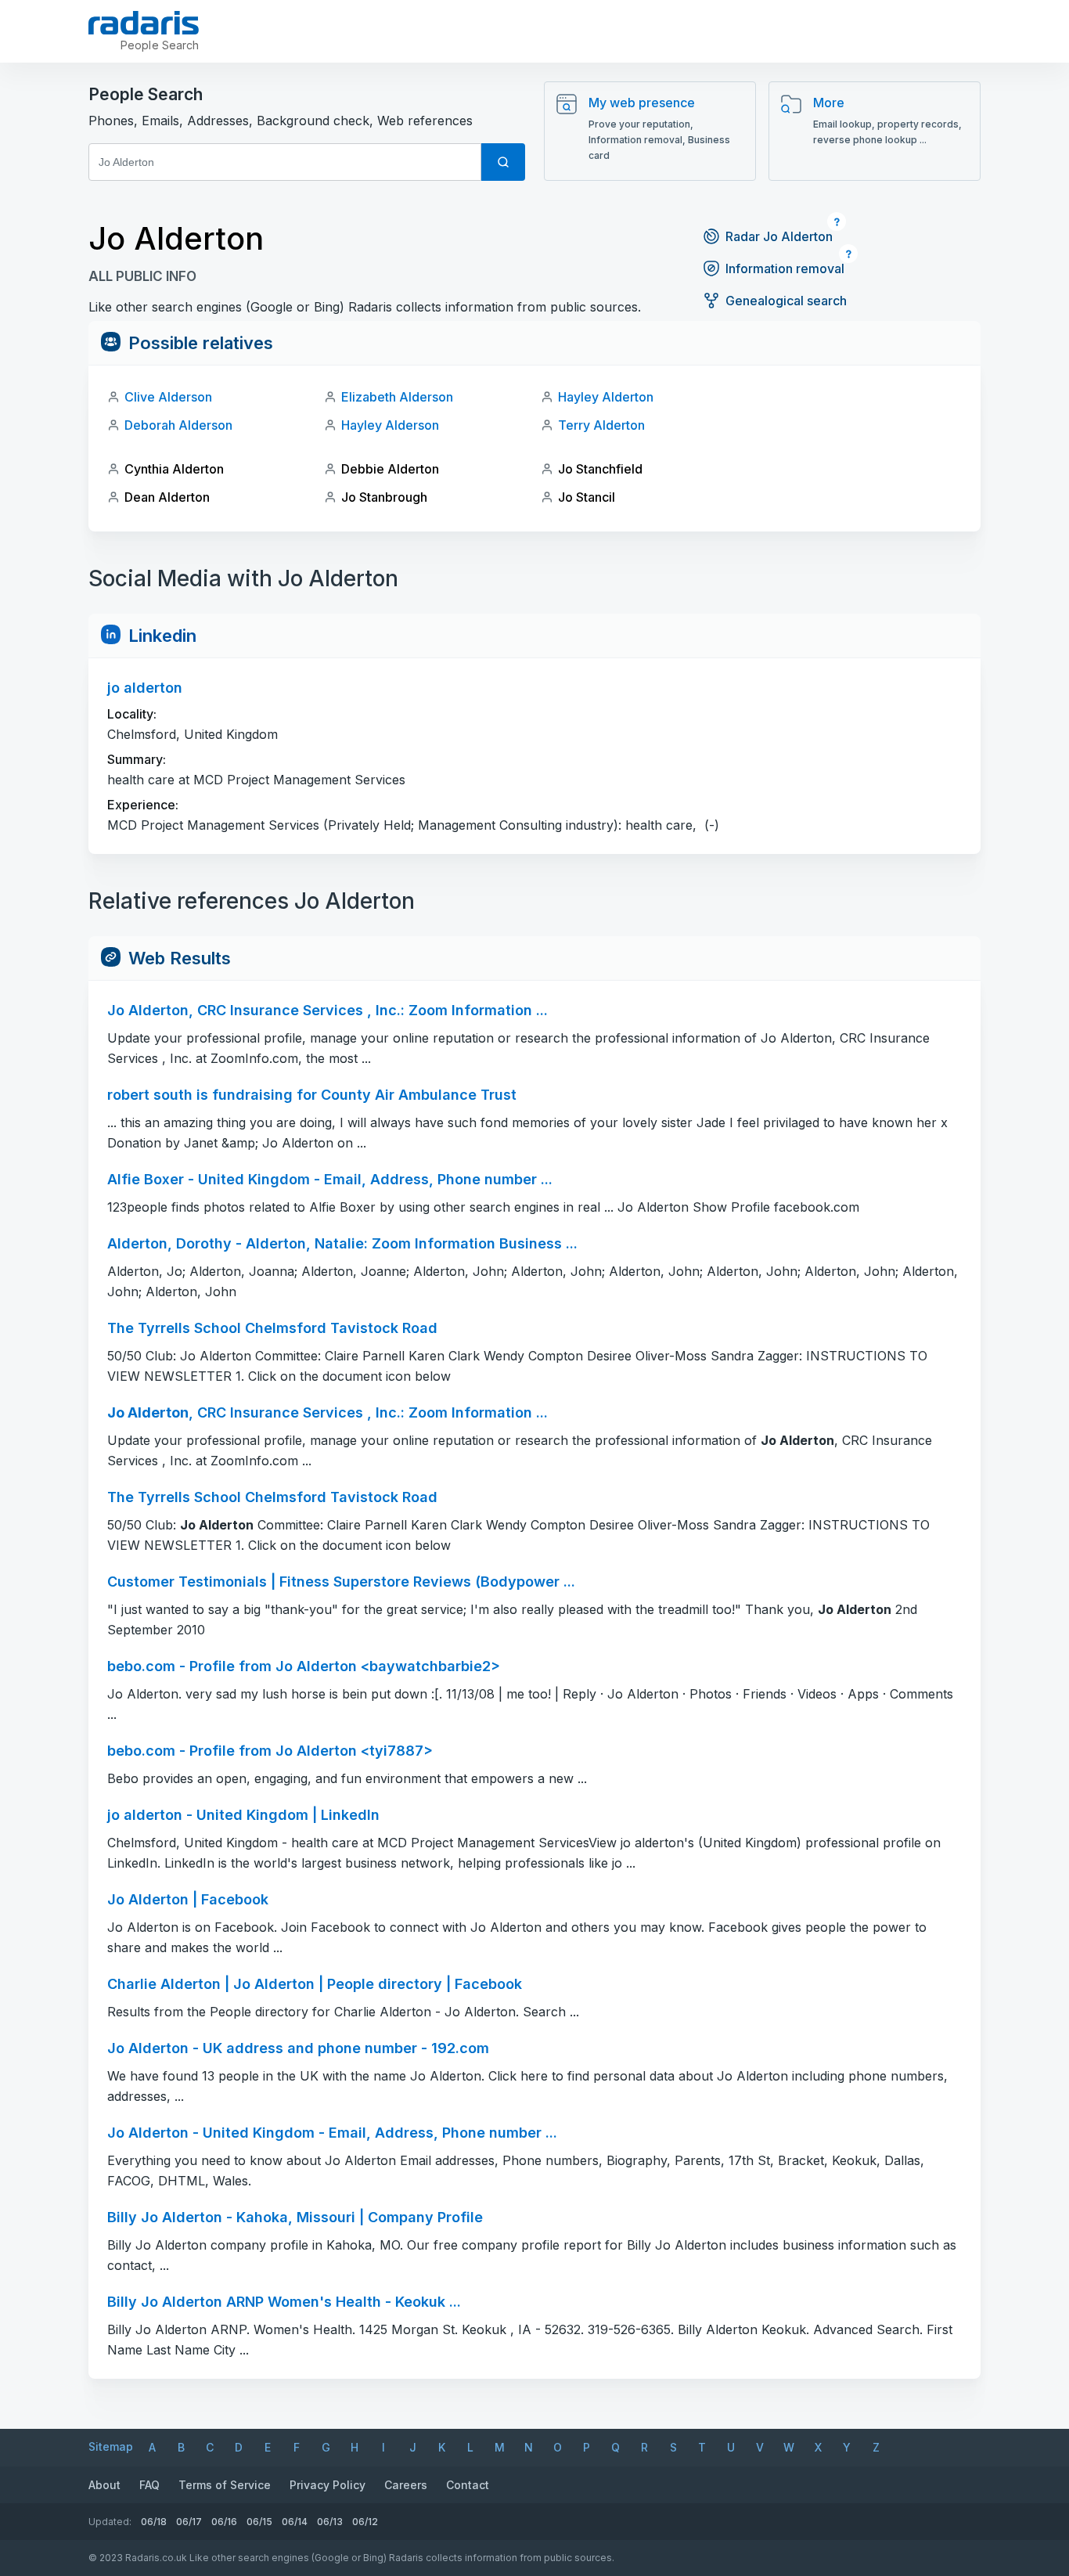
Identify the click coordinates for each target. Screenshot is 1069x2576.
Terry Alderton (601, 425)
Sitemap (111, 2446)
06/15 (259, 2522)
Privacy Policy (328, 2485)
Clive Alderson (168, 397)
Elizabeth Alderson (397, 397)
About (104, 2485)
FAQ (149, 2485)
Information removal (785, 268)
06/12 (365, 2522)
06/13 (330, 2522)
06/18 (154, 2522)
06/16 (224, 2522)
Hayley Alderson (390, 425)
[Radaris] (144, 23)
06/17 (189, 2522)
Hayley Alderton (606, 397)
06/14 (295, 2522)
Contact (468, 2485)
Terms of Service (225, 2485)
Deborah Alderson (178, 425)
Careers (406, 2485)
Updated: (110, 2522)
